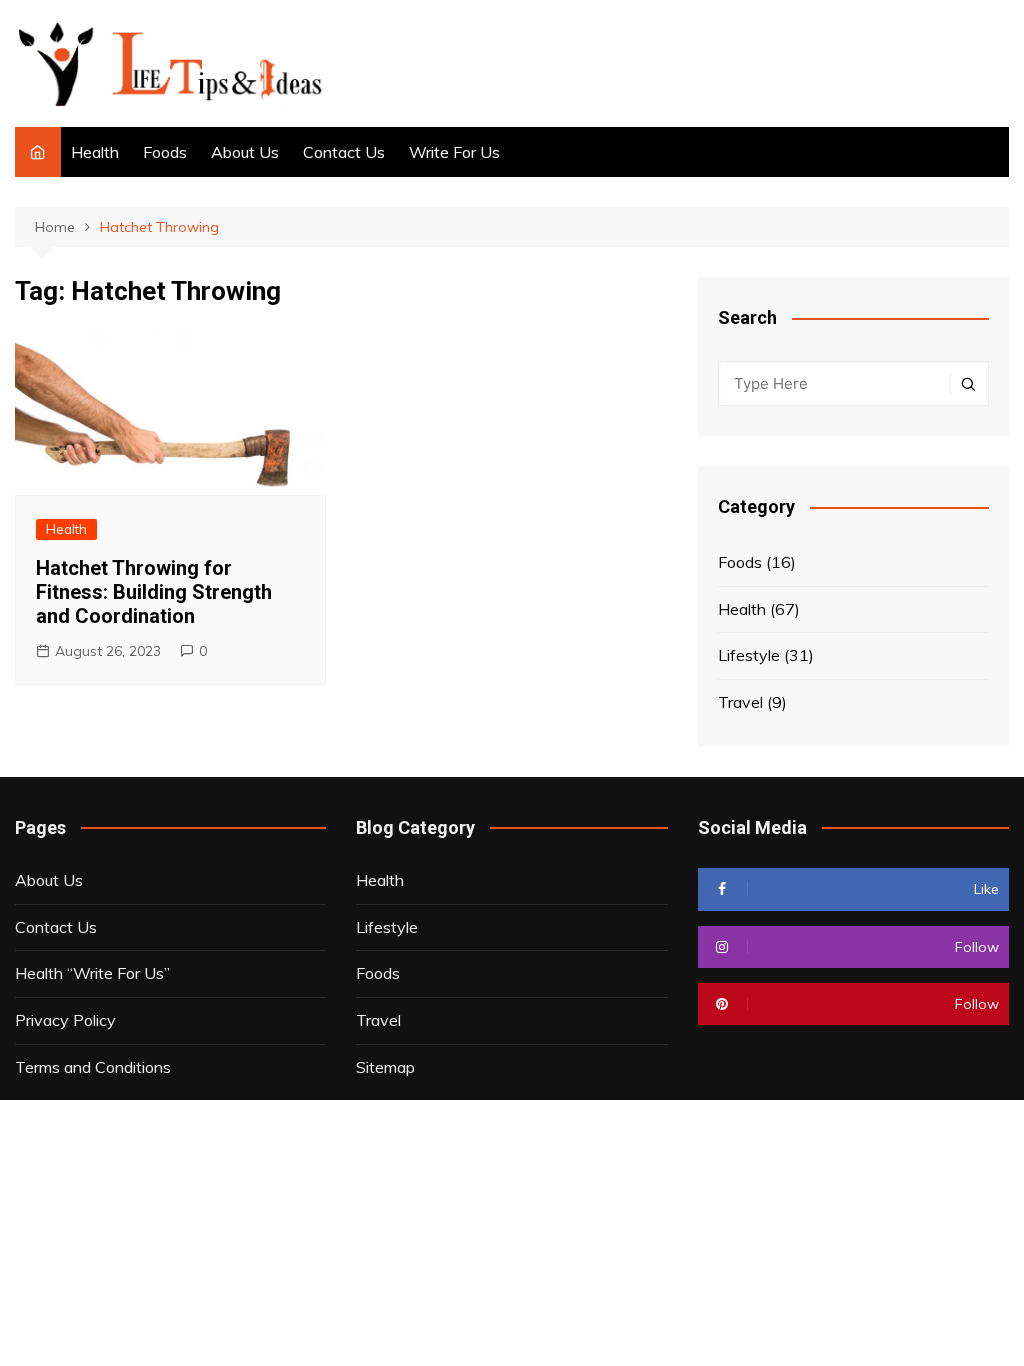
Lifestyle (749, 655)
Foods (165, 152)
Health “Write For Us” (92, 973)
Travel (740, 702)
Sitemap (385, 1067)
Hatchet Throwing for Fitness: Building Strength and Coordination (154, 592)
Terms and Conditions (93, 1067)
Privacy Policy (65, 1020)
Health (95, 152)
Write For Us (454, 152)
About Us (245, 152)
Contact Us (344, 152)
